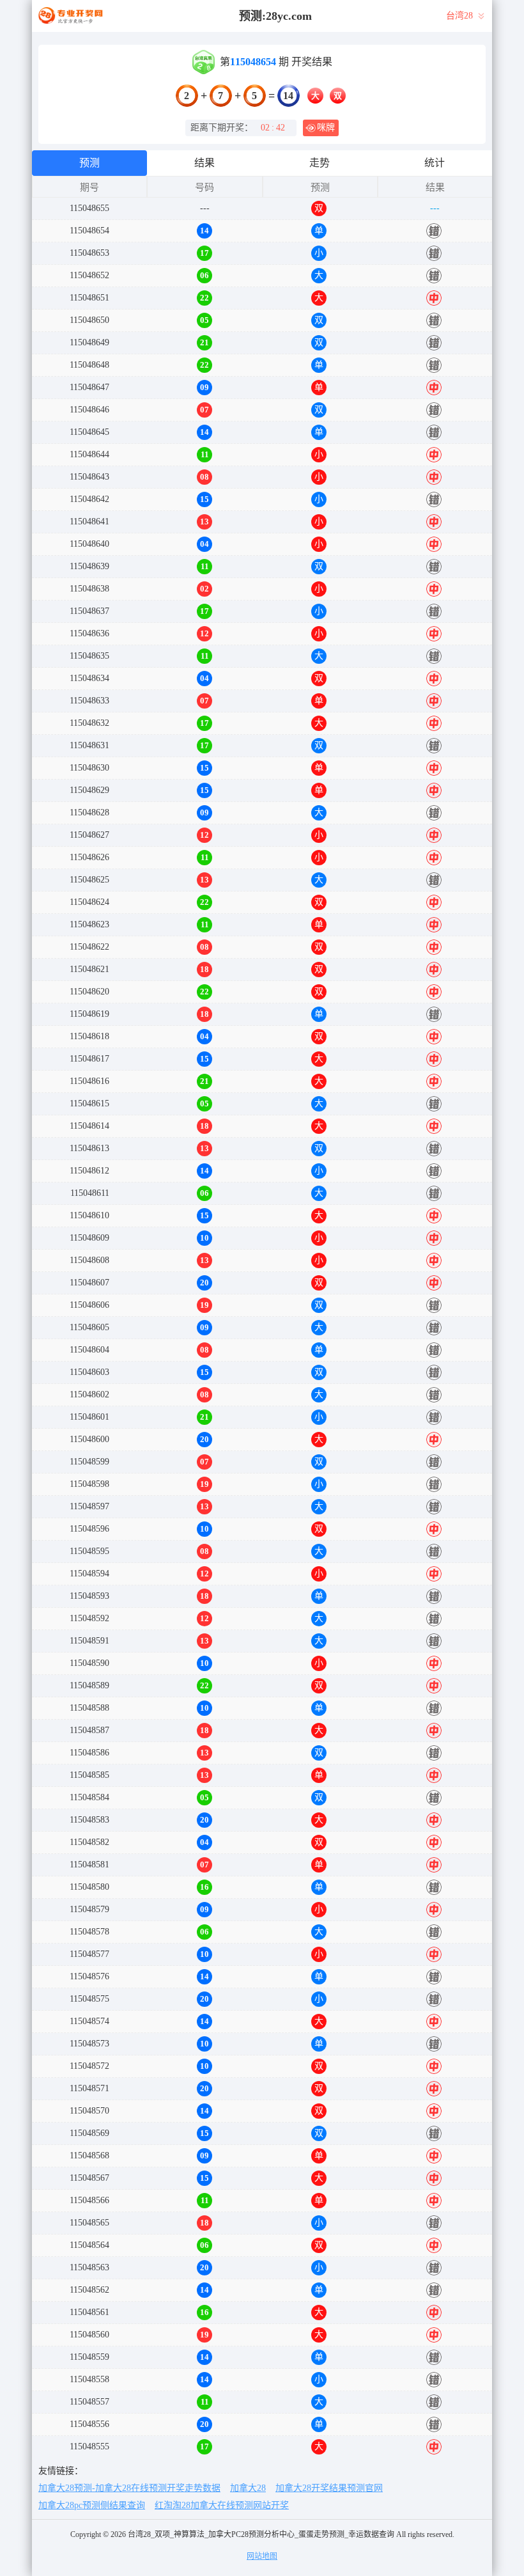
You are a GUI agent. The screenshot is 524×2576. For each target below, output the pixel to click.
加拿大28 (248, 2488)
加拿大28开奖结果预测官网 (329, 2488)
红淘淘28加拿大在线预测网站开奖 (222, 2505)
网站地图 (262, 2556)
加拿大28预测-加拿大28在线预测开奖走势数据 (129, 2488)
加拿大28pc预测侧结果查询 (92, 2505)
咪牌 (326, 128)
